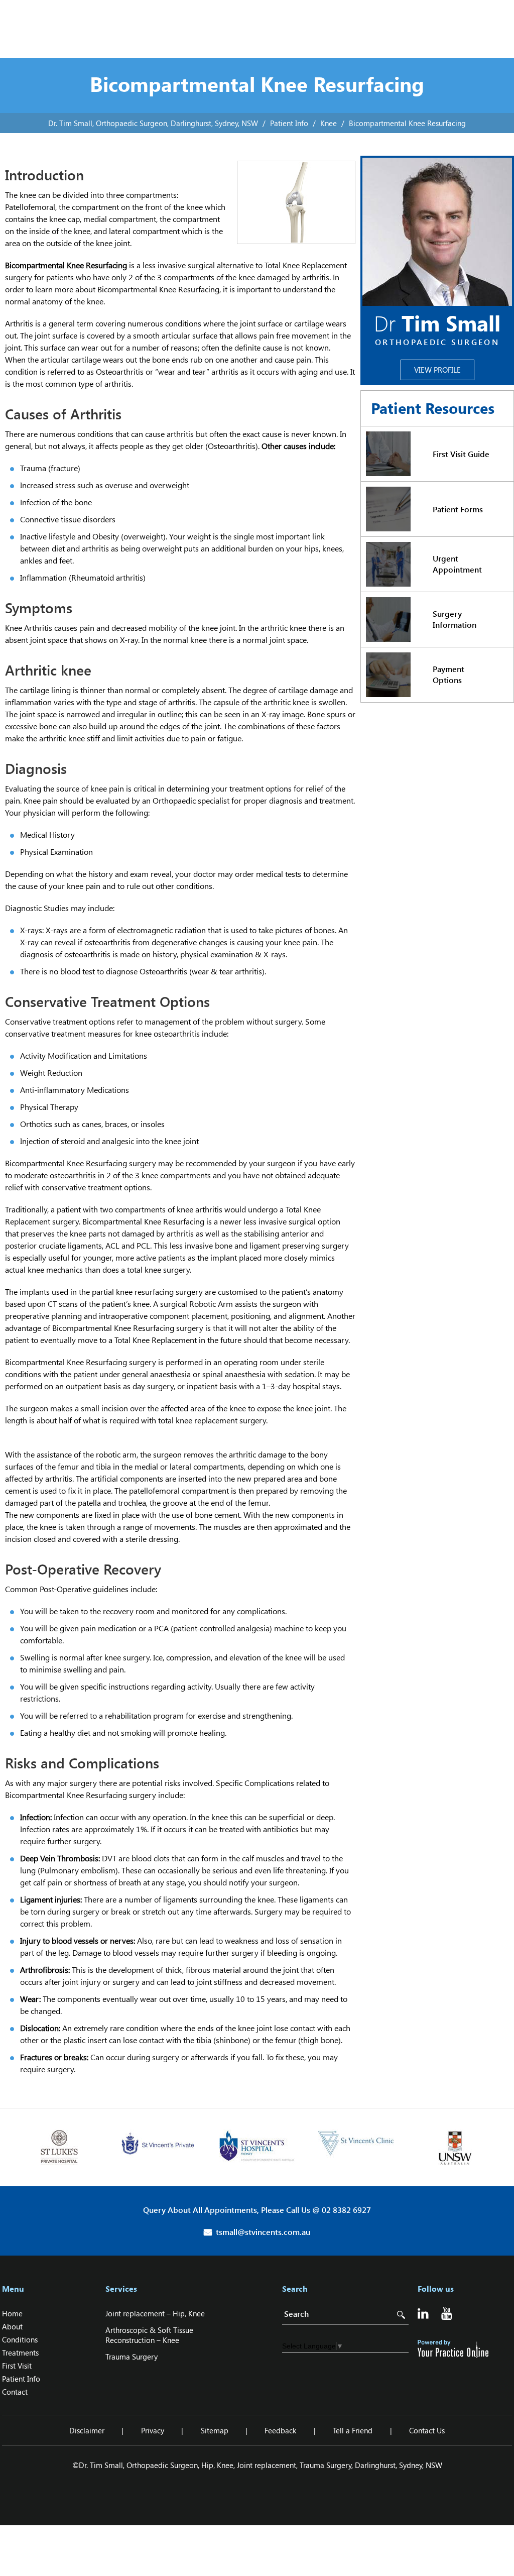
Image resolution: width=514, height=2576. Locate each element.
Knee (329, 123)
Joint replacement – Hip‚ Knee (155, 2313)
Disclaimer (87, 2430)
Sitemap (215, 2430)
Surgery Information (455, 619)
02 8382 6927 (346, 2210)
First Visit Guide (461, 454)
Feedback (280, 2430)
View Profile (437, 370)
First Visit (17, 2366)
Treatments (20, 2353)
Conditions (20, 2339)
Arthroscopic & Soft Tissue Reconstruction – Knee (149, 2335)
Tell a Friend (353, 2430)
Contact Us (427, 2430)
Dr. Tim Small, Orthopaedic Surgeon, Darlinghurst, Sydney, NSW (153, 123)
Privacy (153, 2430)
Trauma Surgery (132, 2357)
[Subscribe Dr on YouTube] (448, 2315)
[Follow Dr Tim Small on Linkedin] (424, 2315)
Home (12, 2313)
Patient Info (289, 123)
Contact (15, 2392)
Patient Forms (458, 509)
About (12, 2326)
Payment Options (448, 674)
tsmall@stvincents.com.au (263, 2232)
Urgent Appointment (457, 564)
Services (121, 2289)
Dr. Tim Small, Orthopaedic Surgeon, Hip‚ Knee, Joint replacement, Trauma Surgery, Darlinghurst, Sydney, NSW (261, 2465)
